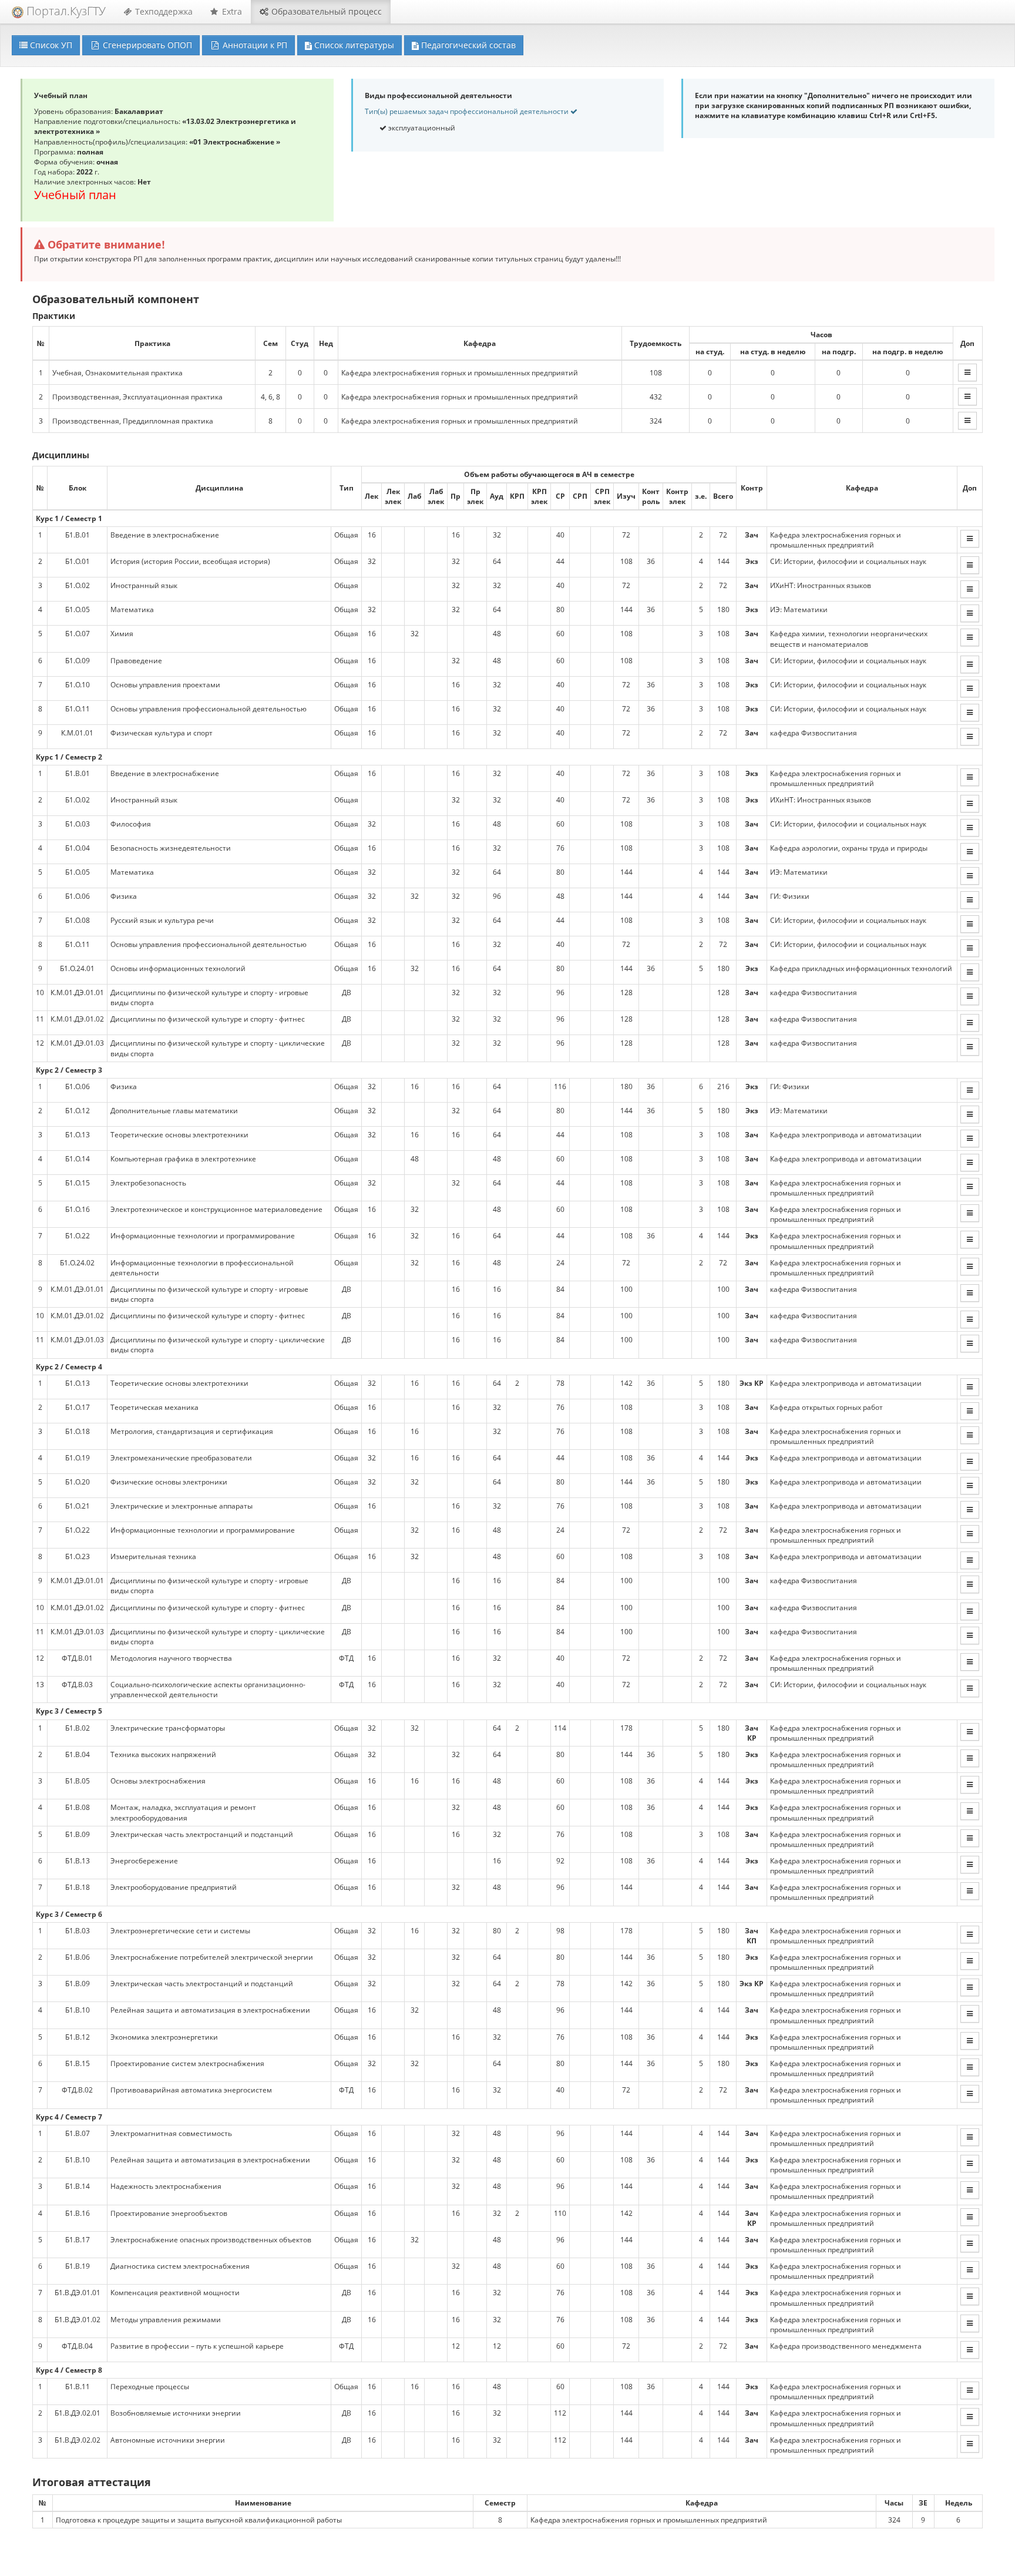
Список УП (50, 45)
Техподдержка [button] (163, 11)
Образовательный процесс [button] (325, 11)
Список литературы (353, 45)
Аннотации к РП (254, 45)
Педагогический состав (467, 45)
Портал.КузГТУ (65, 11)
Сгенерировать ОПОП (146, 45)
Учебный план (75, 195)
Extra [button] (231, 11)
